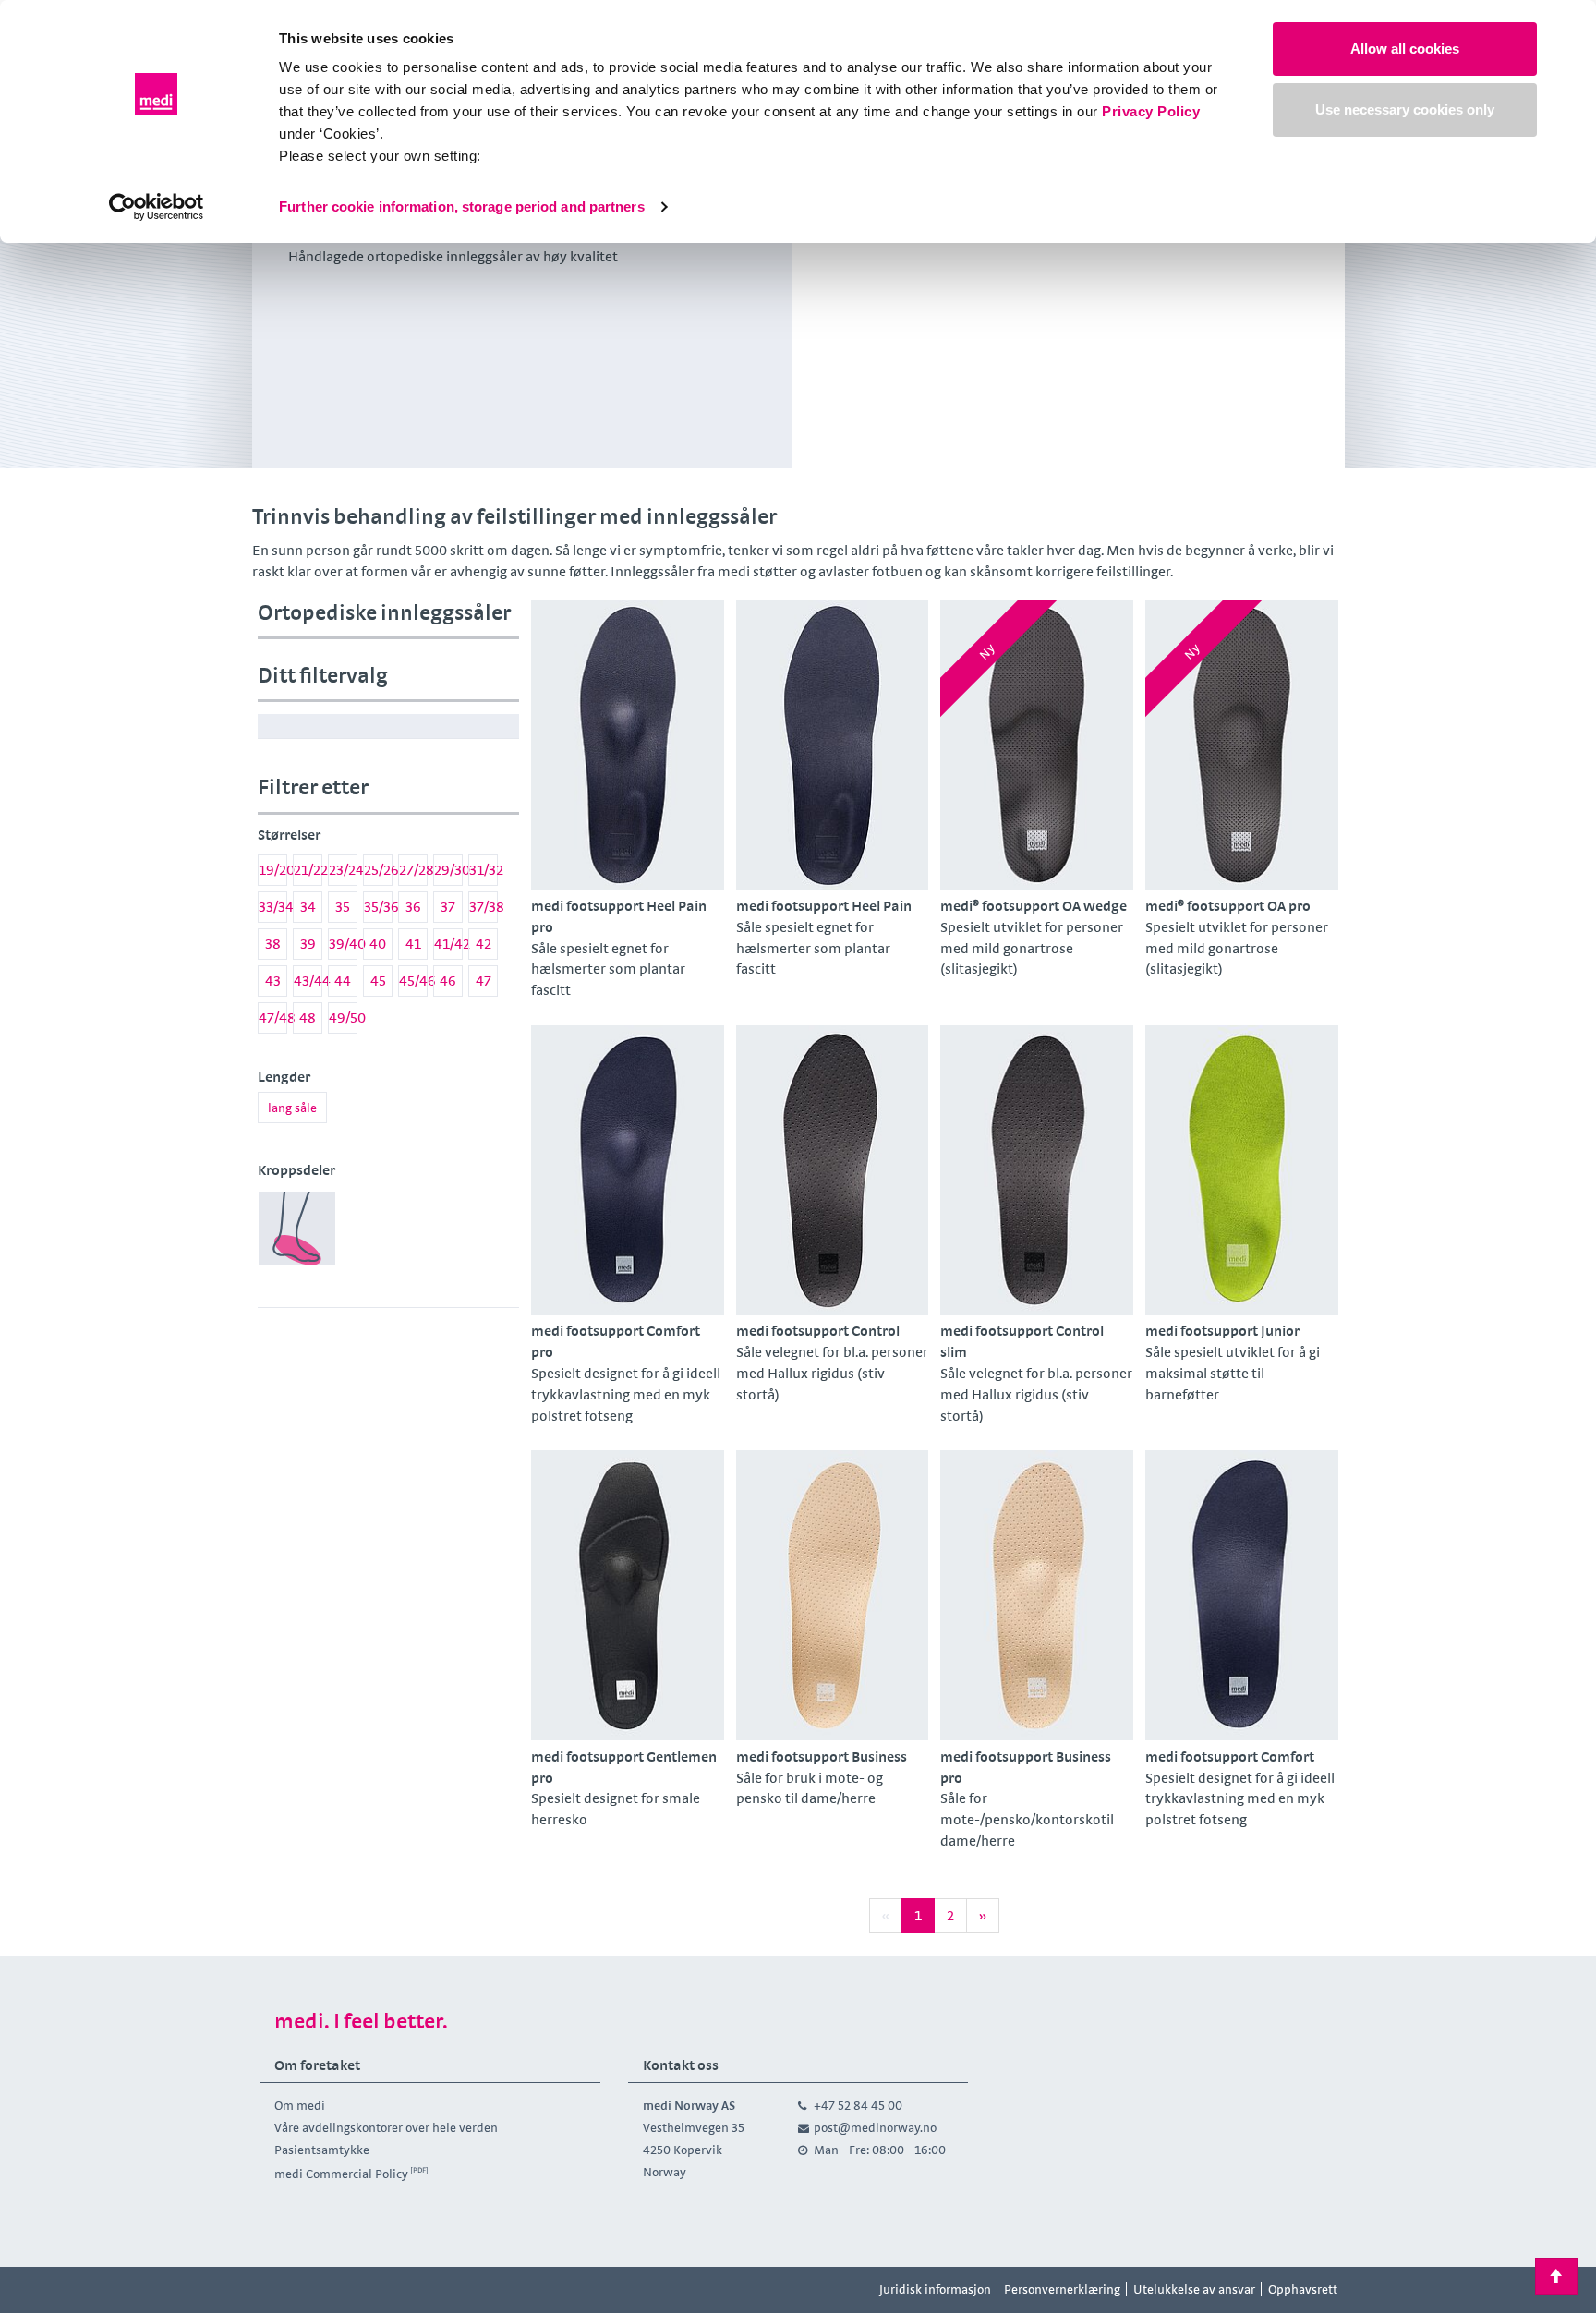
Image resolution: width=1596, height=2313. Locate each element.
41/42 (448, 944)
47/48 (273, 1017)
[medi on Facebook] (279, 2290)
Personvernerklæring (1062, 2289)
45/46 (413, 981)
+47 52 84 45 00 (858, 2105)
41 (413, 944)
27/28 (413, 870)
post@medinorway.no (875, 2127)
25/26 (378, 870)
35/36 (378, 907)
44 (343, 981)
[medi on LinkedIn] (362, 2290)
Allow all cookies (1405, 48)
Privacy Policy (1151, 111)
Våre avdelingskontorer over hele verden (386, 2127)
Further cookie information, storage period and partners (462, 206)
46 (448, 981)
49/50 (343, 1017)
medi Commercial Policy (341, 2174)
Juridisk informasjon (935, 2289)
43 (273, 981)
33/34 (273, 907)
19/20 (273, 870)
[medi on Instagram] (320, 2290)
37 (448, 907)
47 (484, 981)
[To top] (1556, 2276)
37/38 (484, 907)
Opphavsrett (1303, 2289)
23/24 (343, 870)
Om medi (300, 2105)
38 (273, 944)
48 (308, 1017)
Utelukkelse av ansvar (1194, 2289)
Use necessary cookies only (1405, 109)
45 (378, 981)
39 (308, 944)
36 (413, 907)
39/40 (343, 944)
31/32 (484, 870)
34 (308, 907)
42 (484, 944)
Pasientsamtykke (322, 2150)
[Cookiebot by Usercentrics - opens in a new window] (157, 207)
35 (343, 907)
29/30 (448, 870)
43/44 (308, 981)
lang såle (292, 1108)
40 (378, 944)
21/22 (308, 870)
